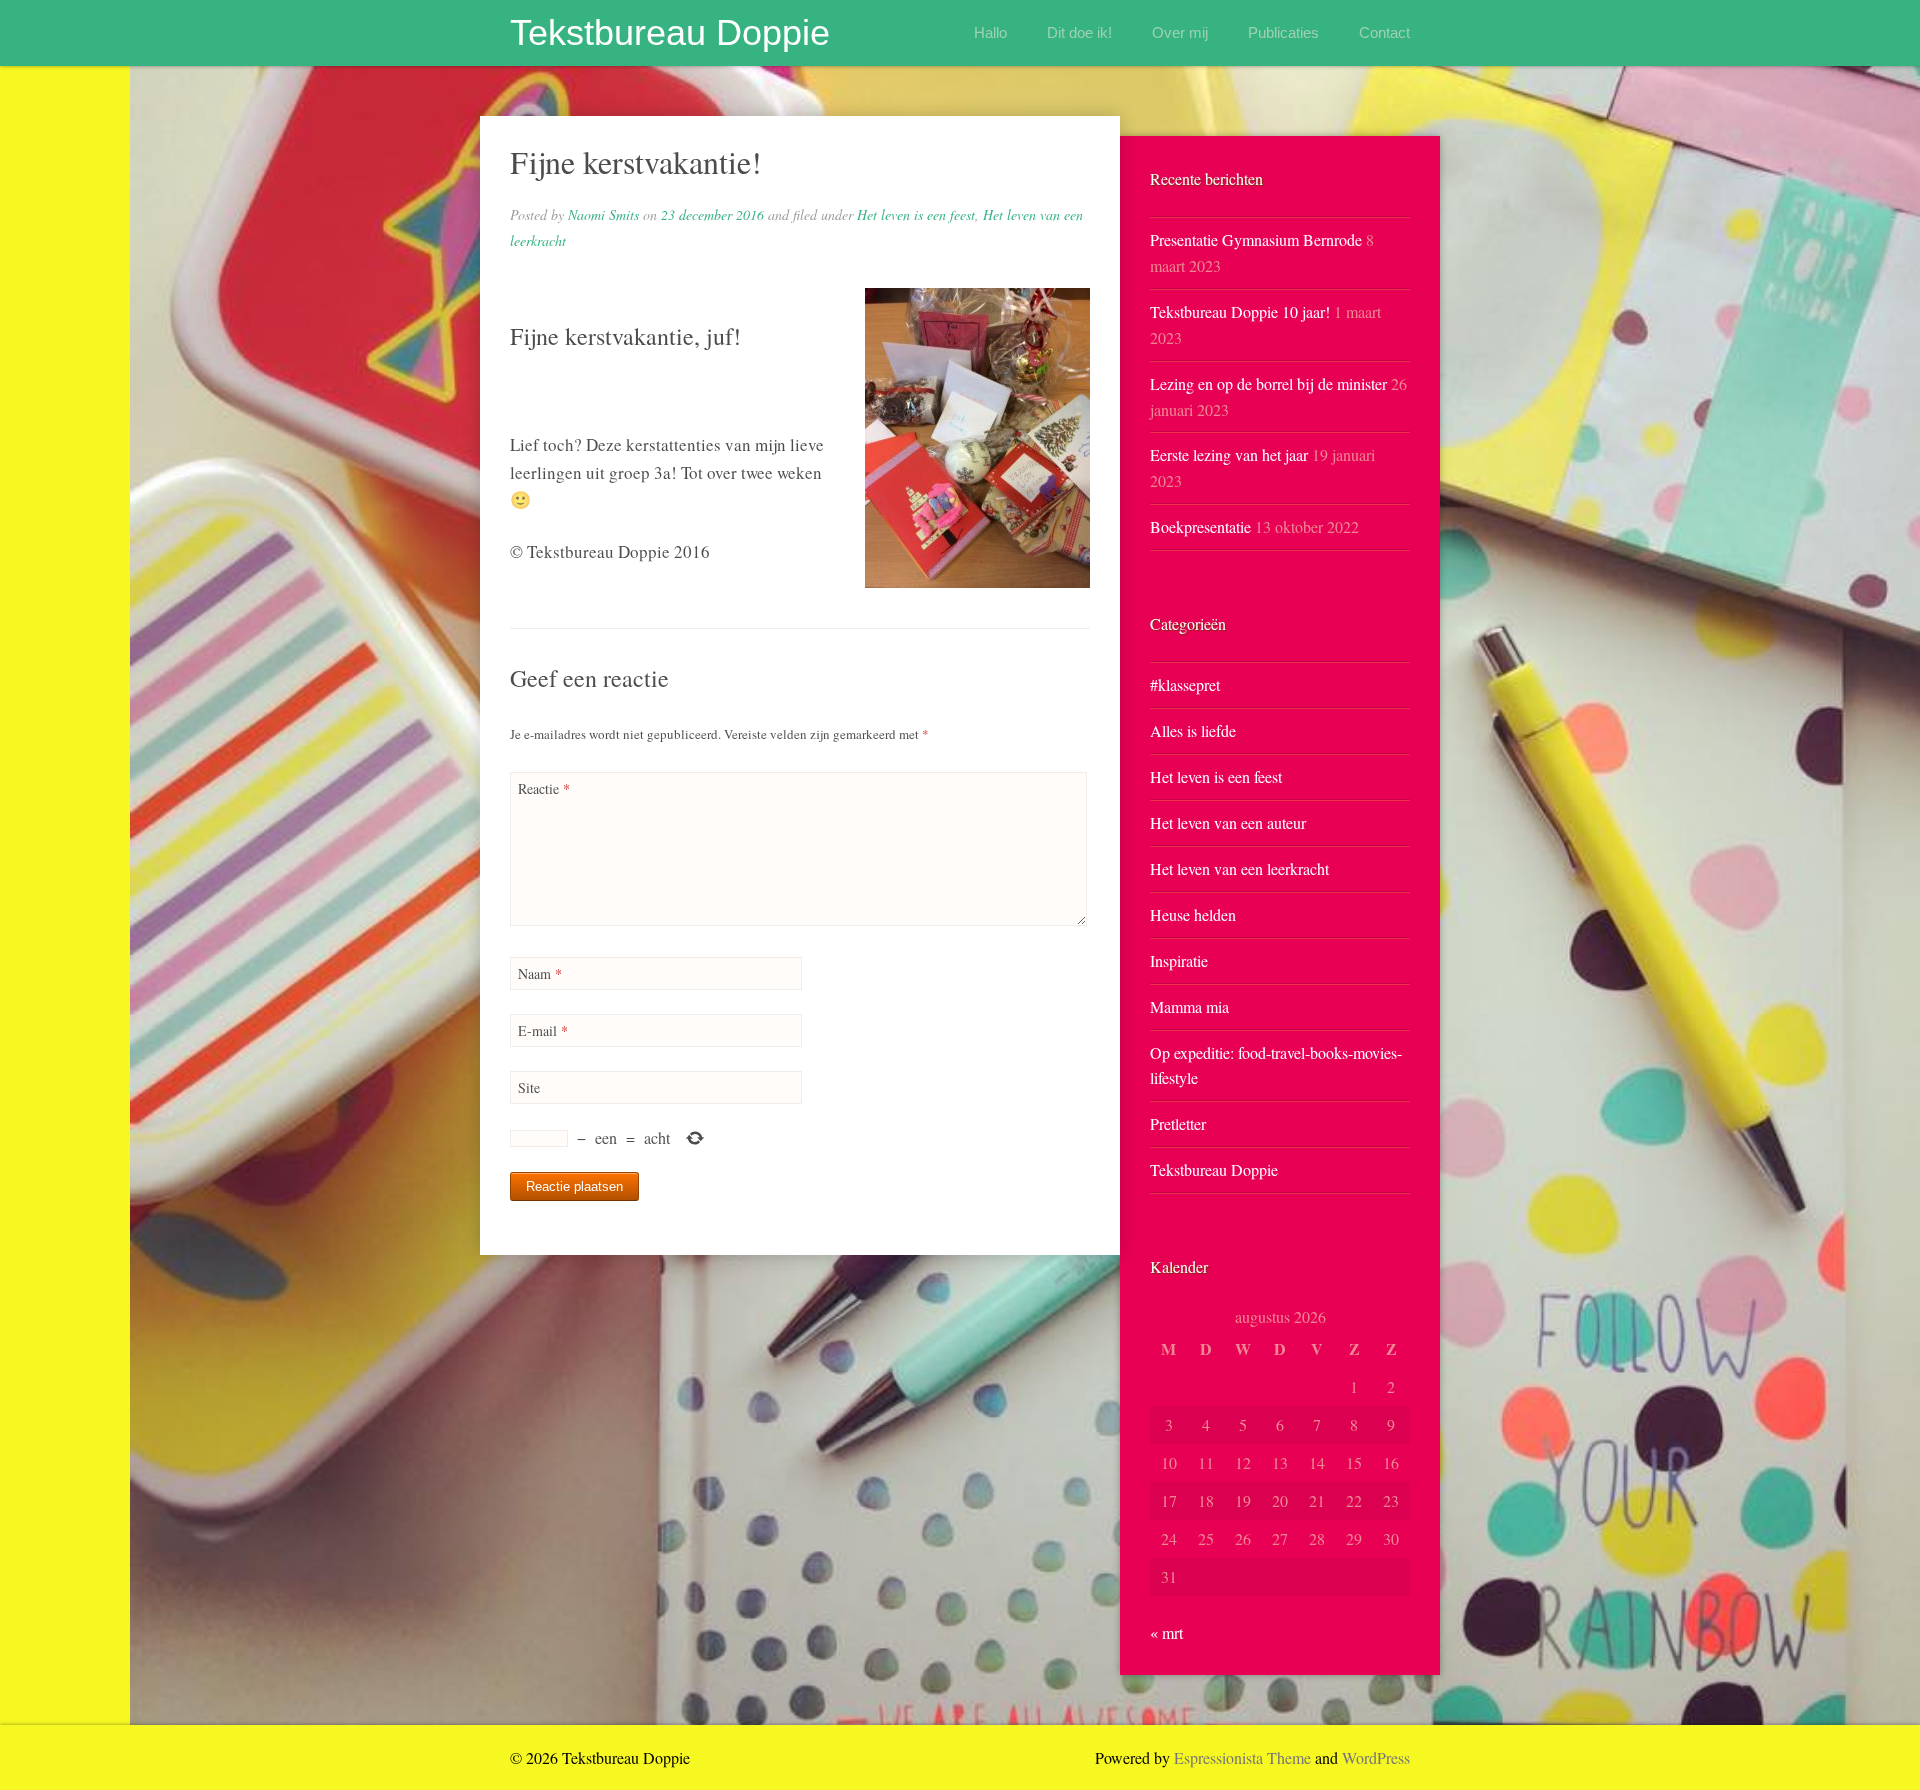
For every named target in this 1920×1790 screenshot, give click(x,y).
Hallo (990, 32)
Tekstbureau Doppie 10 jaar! (1240, 311)
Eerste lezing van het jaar (1229, 454)
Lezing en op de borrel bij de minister (1268, 383)
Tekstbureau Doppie (670, 32)
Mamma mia (1189, 1006)
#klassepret (1185, 684)
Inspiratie (1179, 960)
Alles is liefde (1193, 730)
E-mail (543, 1030)
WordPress (1376, 1757)
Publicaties (1283, 32)
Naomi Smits (603, 214)
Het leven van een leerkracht (1239, 868)
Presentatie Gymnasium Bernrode (1256, 239)
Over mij (1180, 32)
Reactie (544, 788)
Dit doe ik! (1079, 32)
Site (529, 1087)
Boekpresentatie (1200, 526)
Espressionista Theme (1242, 1757)
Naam (540, 973)
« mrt (1166, 1632)
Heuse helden (1193, 914)
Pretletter (1178, 1123)
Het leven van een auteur (1228, 822)
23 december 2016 (712, 214)
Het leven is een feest (916, 214)
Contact (1384, 32)
